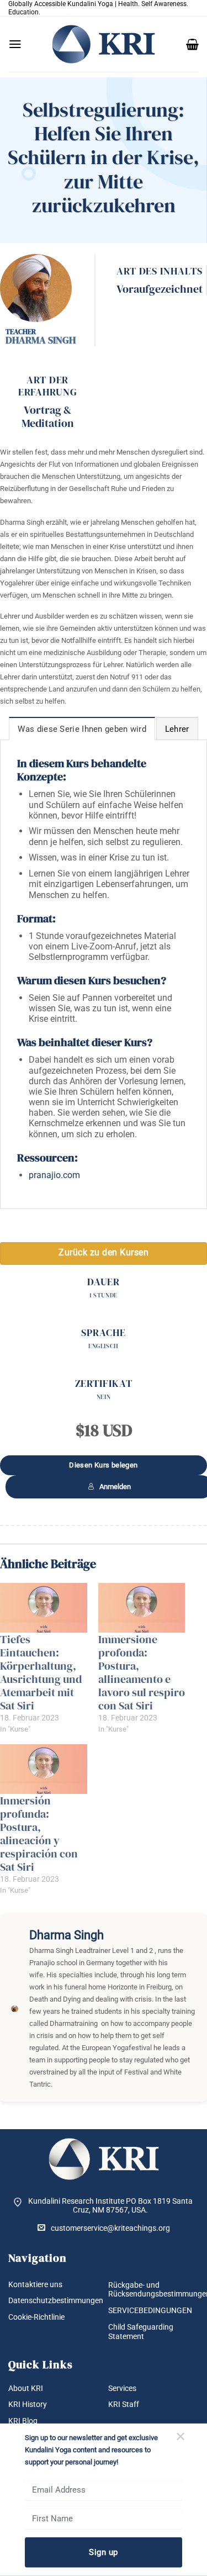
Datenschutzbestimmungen (56, 2300)
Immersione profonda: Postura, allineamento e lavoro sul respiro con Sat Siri (142, 1672)
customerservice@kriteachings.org (110, 2228)
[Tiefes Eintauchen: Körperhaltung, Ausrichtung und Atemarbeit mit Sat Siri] (44, 1608)
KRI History (28, 2404)
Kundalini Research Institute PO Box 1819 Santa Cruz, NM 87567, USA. (110, 2206)
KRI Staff (124, 2404)
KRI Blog (23, 2421)
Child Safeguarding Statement (141, 2332)
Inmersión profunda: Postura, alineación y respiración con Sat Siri (39, 1834)
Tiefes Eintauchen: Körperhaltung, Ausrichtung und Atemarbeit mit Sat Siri (41, 1672)
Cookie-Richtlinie (36, 2317)
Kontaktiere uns (35, 2284)
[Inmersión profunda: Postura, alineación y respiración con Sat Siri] (44, 1769)
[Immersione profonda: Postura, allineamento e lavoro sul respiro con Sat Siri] (142, 1608)
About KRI (26, 2388)
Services (122, 2388)
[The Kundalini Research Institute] (104, 44)
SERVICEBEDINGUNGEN (150, 2310)
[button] (15, 44)
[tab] (82, 729)
